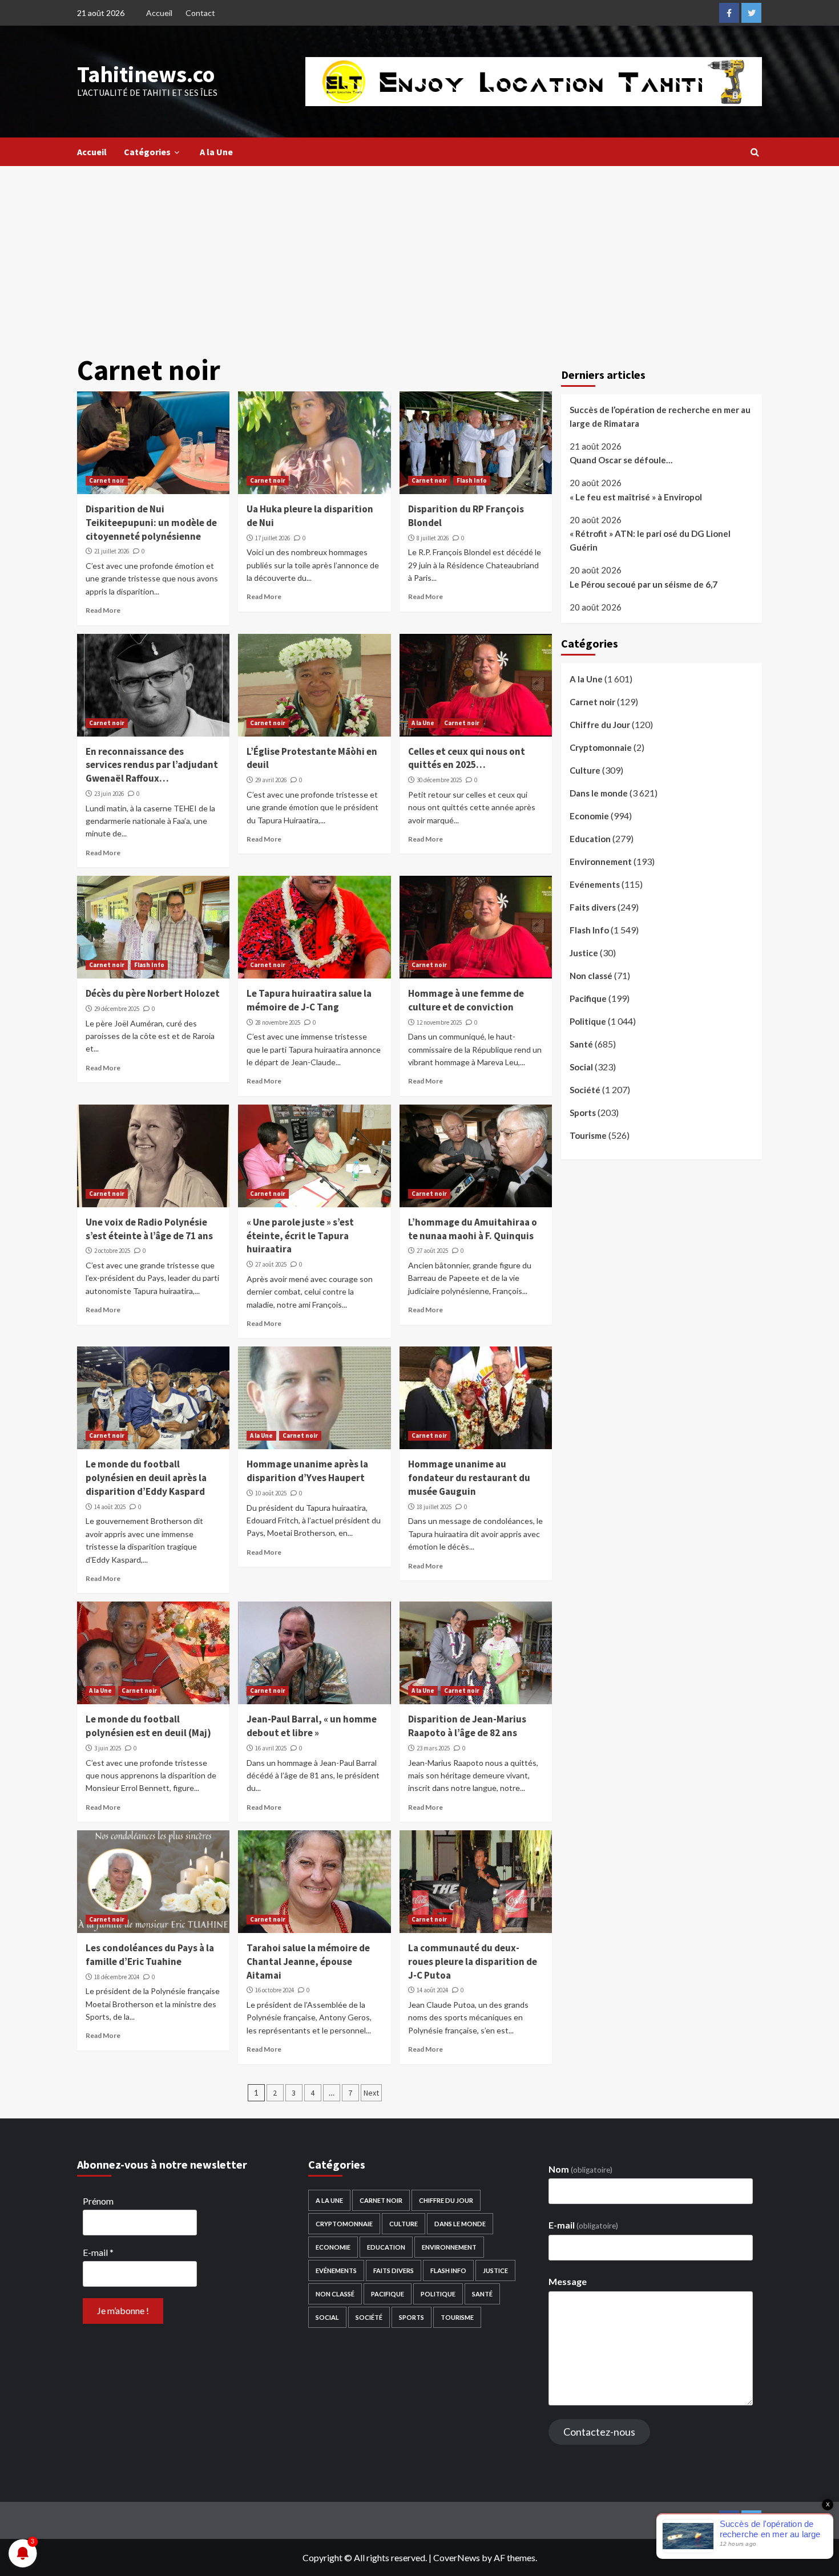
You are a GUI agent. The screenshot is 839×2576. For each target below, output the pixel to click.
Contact (200, 13)
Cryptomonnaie (601, 747)
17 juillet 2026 (273, 538)
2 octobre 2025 (112, 1251)
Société (585, 1090)
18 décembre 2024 (117, 1977)
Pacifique (588, 998)
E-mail (98, 2252)
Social (581, 1067)
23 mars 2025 (433, 1748)
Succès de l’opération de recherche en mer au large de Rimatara (660, 416)
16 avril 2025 (271, 1748)
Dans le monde (599, 793)
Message (568, 2281)
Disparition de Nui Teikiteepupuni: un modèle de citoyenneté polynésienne (151, 523)
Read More (103, 610)
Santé (581, 1044)
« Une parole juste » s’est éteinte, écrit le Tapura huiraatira (300, 1236)
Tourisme (588, 1135)
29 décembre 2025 (117, 1009)
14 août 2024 (432, 1990)
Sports (583, 1113)
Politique (588, 1021)
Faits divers (593, 907)
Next (371, 2093)
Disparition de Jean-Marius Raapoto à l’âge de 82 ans (467, 1726)
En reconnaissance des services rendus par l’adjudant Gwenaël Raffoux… (152, 765)
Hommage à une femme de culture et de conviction (466, 1000)
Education (590, 839)
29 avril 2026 (271, 780)
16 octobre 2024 (275, 1990)
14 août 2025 (110, 1507)
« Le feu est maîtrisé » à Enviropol (636, 497)
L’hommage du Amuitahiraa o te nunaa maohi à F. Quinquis (473, 1229)
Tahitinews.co (146, 74)
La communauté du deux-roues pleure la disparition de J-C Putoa (473, 1962)
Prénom (98, 2201)
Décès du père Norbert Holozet (153, 993)
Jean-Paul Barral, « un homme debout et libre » (312, 1726)
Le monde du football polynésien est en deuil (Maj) (148, 1726)
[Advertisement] (419, 252)
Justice (584, 953)
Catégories (147, 152)
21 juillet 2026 (112, 551)
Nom (580, 2169)
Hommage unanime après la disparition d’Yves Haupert (307, 1471)
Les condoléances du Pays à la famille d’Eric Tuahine (150, 1955)
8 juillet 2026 (433, 538)
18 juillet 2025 (434, 1507)
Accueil (159, 13)
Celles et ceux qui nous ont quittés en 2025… (467, 758)
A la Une (216, 152)
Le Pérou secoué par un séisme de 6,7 (644, 584)
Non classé (591, 976)
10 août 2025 (271, 1493)
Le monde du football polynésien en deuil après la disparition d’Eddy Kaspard (146, 1478)
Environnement (601, 862)
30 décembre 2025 (439, 780)
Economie (589, 816)
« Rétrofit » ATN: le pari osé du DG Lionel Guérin (650, 541)
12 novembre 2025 (439, 1022)
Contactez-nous (599, 2432)
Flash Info (472, 480)
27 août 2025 (271, 1264)
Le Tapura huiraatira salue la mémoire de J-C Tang (309, 1000)
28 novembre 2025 (278, 1022)
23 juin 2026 (109, 794)
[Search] (755, 152)
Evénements (595, 884)
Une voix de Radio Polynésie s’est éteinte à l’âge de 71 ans (149, 1229)
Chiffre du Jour (600, 725)
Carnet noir (107, 480)
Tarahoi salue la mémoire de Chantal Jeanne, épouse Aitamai (308, 1962)
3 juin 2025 (108, 1748)
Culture (585, 770)
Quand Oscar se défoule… (621, 460)
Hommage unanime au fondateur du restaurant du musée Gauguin (469, 1478)
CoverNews (457, 2557)
